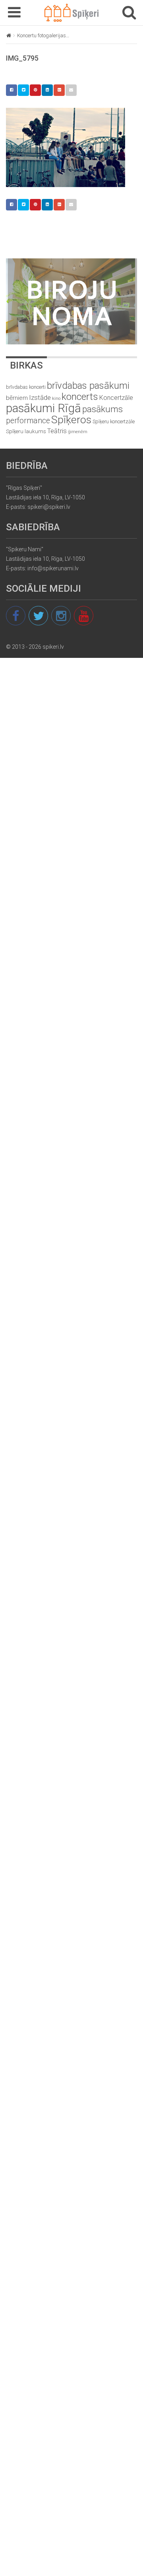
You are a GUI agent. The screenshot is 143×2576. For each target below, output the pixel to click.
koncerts (80, 397)
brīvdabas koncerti (26, 387)
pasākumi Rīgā (43, 408)
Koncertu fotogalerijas (42, 35)
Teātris (57, 431)
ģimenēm (78, 432)
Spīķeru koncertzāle (114, 421)
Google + (59, 90)
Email (71, 90)
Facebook (12, 90)
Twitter (23, 90)
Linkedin (47, 90)
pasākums (102, 409)
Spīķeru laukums (26, 431)
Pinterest (35, 90)
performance (28, 421)
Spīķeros (71, 419)
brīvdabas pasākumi (88, 386)
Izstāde (40, 397)
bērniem (17, 398)
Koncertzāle (116, 398)
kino (56, 398)
